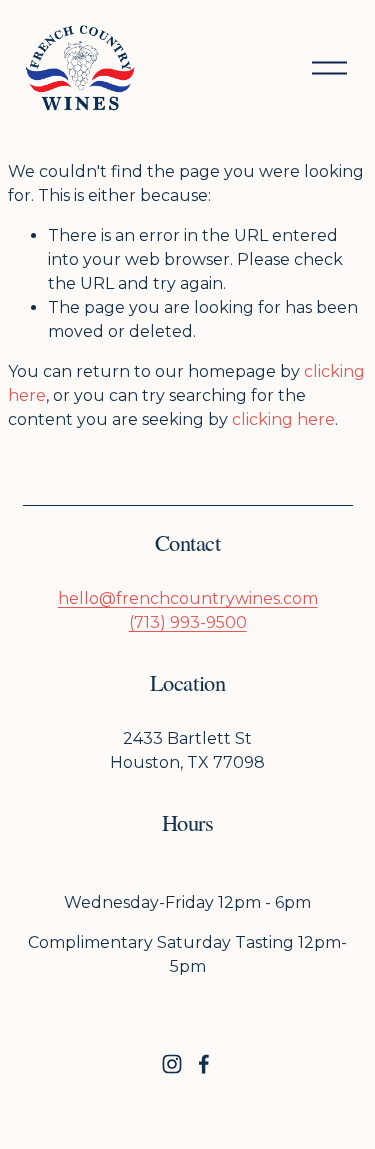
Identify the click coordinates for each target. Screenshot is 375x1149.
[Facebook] (204, 1064)
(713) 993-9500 (188, 622)
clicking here (283, 419)
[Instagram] (172, 1064)
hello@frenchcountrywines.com (188, 598)
